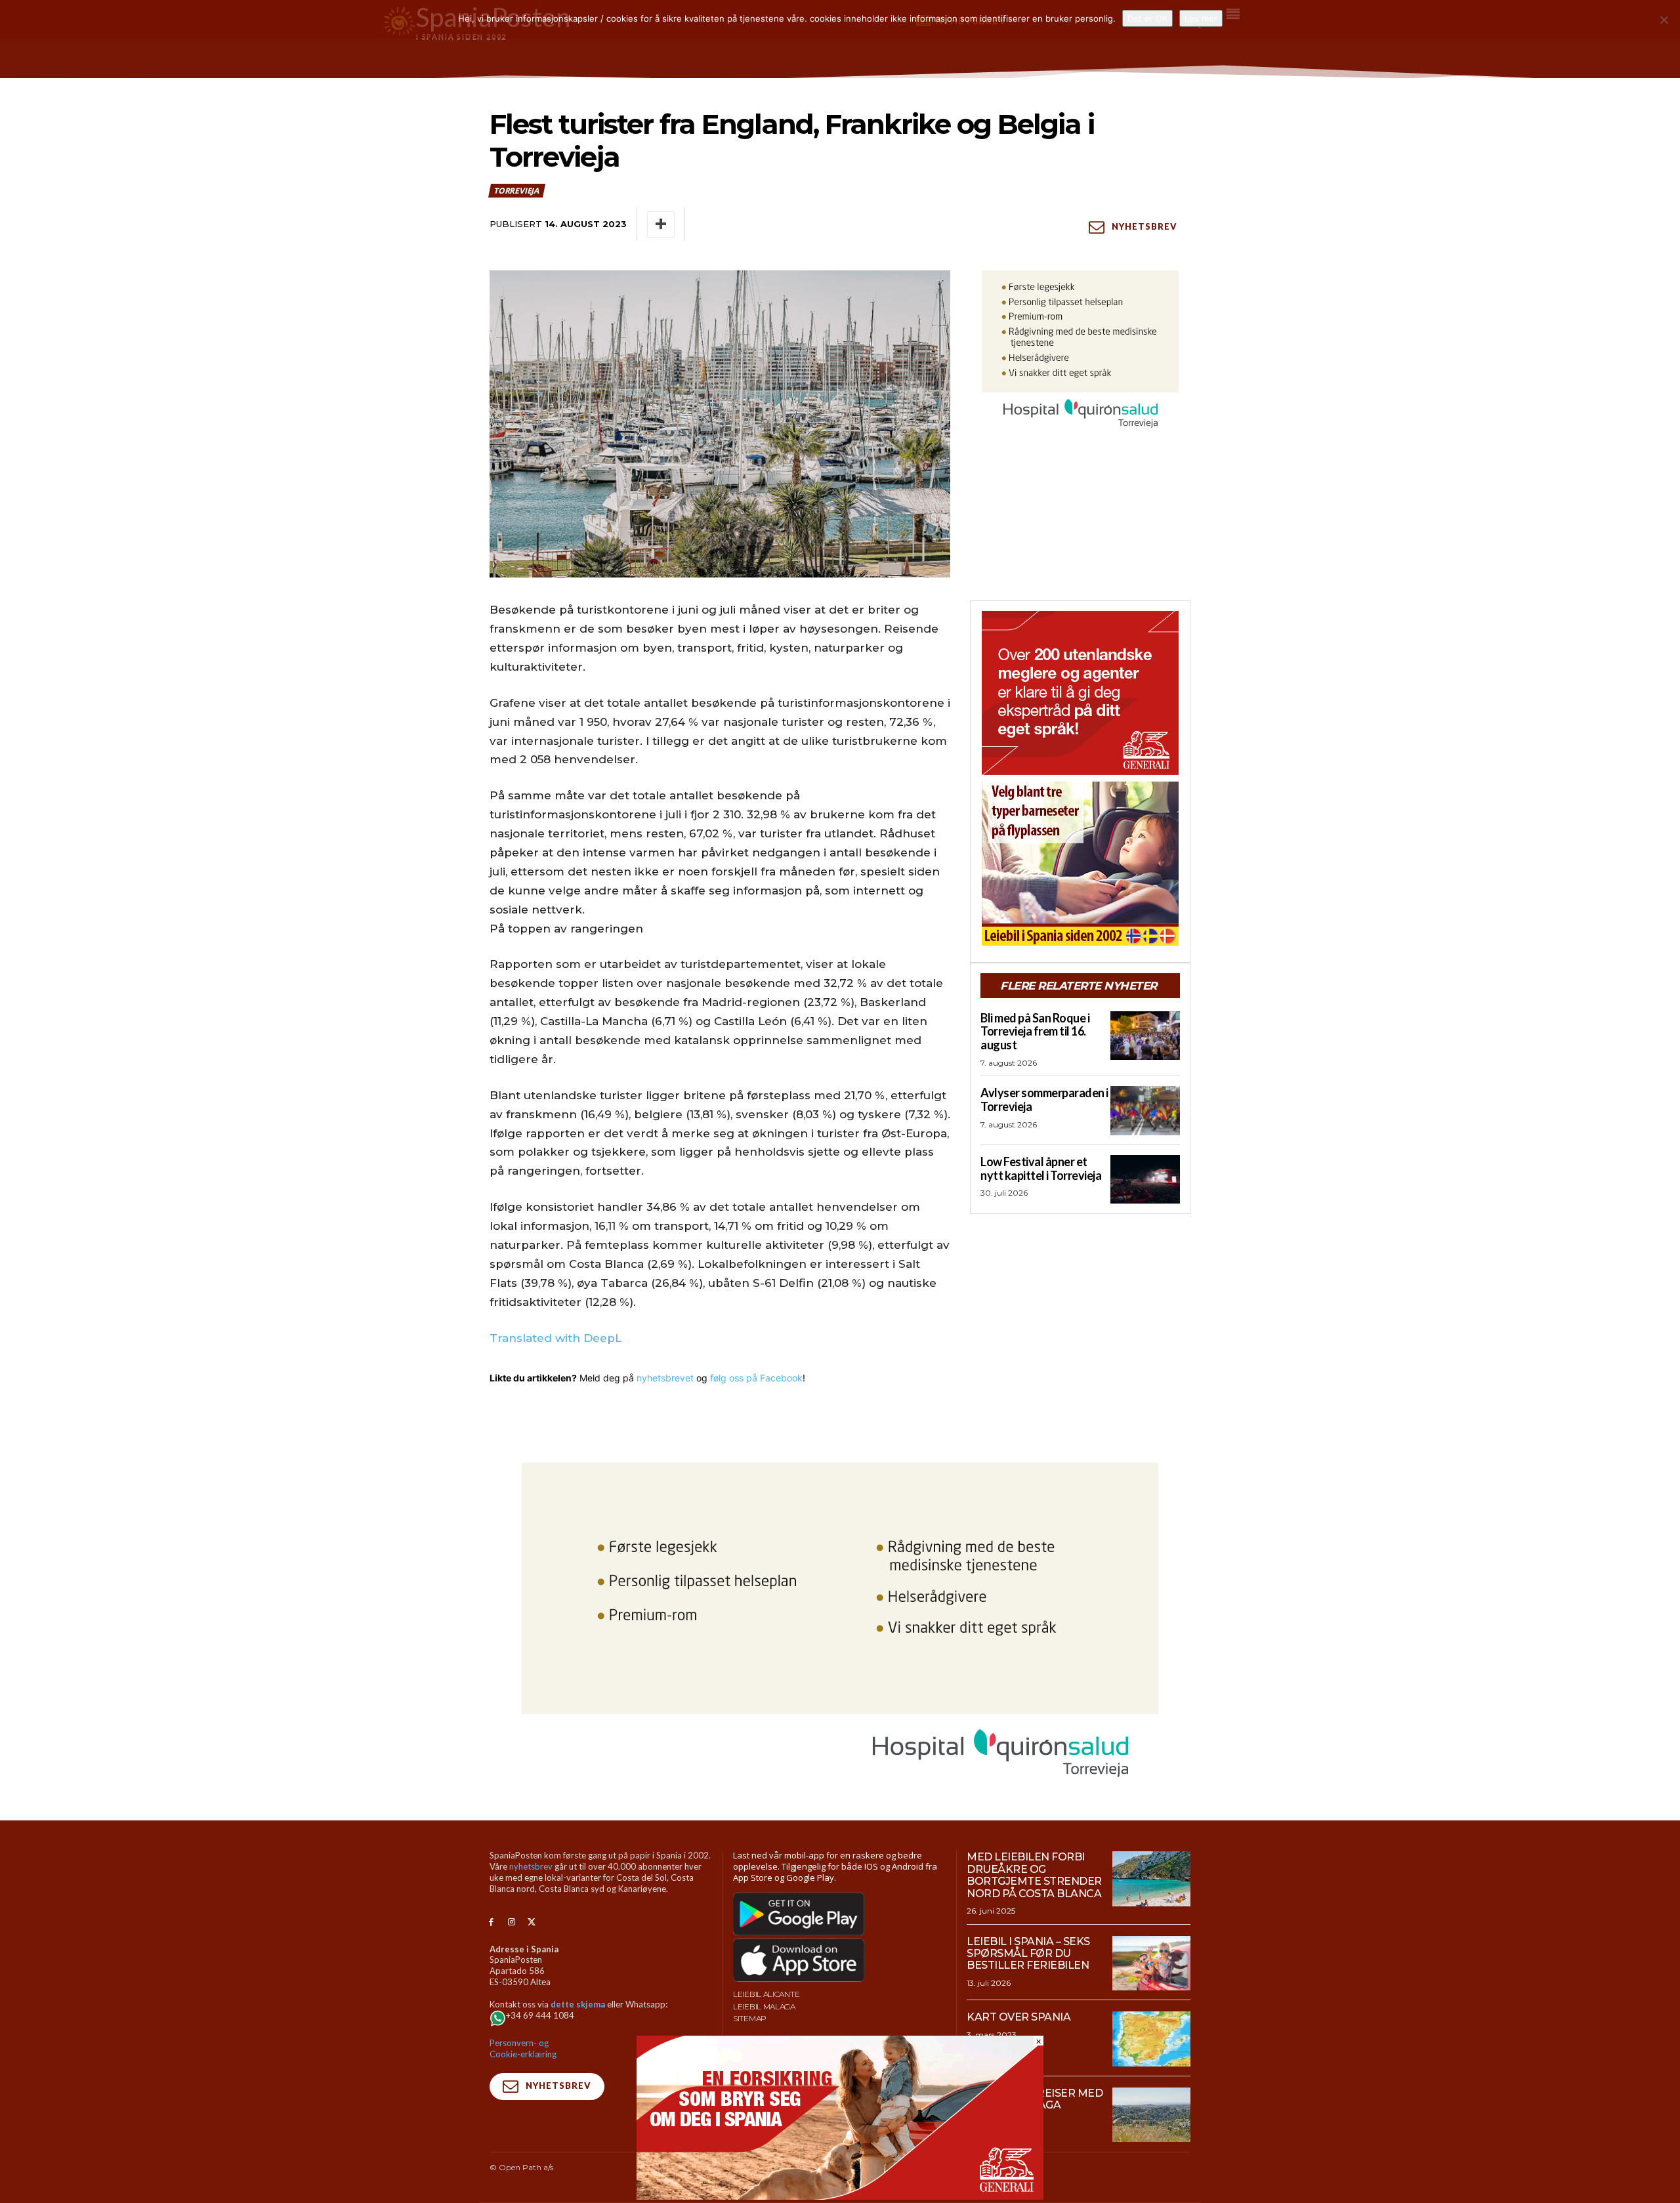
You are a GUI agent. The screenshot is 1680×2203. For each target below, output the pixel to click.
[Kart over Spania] (1151, 2039)
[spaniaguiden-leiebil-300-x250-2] (1080, 864)
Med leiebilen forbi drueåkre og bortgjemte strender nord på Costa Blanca (1034, 1875)
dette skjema (578, 2004)
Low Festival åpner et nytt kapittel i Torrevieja (1041, 1168)
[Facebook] (491, 1922)
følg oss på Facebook (756, 1378)
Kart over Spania (1018, 2017)
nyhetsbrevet (665, 1378)
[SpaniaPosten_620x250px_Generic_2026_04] (840, 2196)
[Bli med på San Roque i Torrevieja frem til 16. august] (1145, 1036)
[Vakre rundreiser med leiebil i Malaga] (1151, 2115)
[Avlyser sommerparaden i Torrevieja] (1145, 1110)
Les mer (1201, 18)
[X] (532, 1922)
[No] (1664, 20)
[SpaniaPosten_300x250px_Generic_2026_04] (1080, 693)
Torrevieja (516, 191)
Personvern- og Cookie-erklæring (523, 2048)
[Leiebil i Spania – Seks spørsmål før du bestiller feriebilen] (1151, 1963)
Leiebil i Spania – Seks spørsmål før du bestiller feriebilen (1028, 1954)
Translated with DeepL (556, 1338)
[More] (661, 224)
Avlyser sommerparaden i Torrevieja (1044, 1100)
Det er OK (1147, 18)
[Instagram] (512, 1922)
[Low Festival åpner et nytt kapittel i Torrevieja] (1145, 1179)
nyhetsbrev (531, 1866)
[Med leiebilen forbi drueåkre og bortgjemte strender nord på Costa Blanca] (1151, 1879)
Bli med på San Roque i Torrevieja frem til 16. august (1035, 1031)
